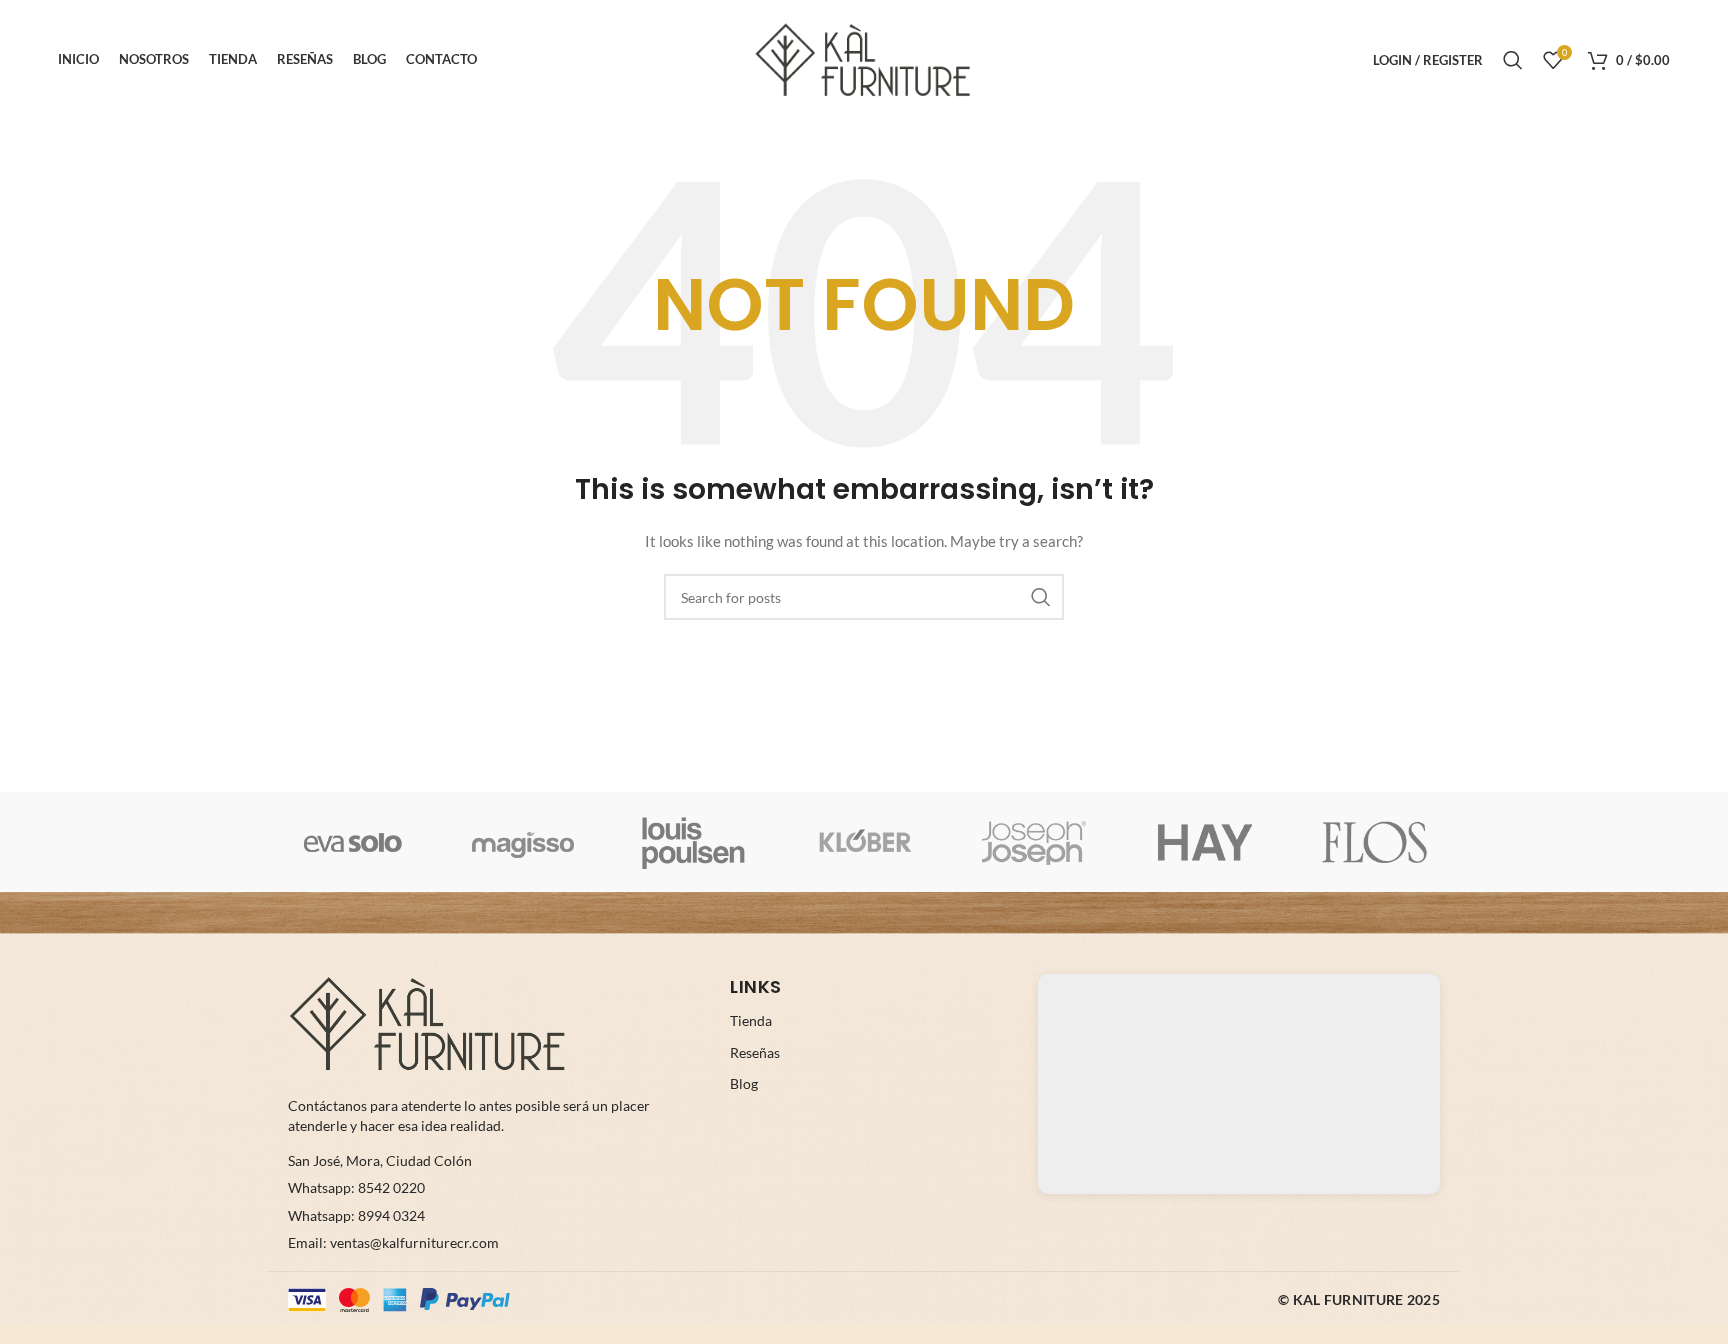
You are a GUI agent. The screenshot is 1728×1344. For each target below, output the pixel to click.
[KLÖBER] (864, 842)
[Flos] (1375, 842)
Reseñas (755, 1052)
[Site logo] (864, 58)
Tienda (751, 1020)
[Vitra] (353, 842)
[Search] (1513, 60)
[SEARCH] (1041, 597)
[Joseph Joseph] (1034, 842)
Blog (744, 1083)
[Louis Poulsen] (694, 842)
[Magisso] (523, 842)
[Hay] (1204, 842)
